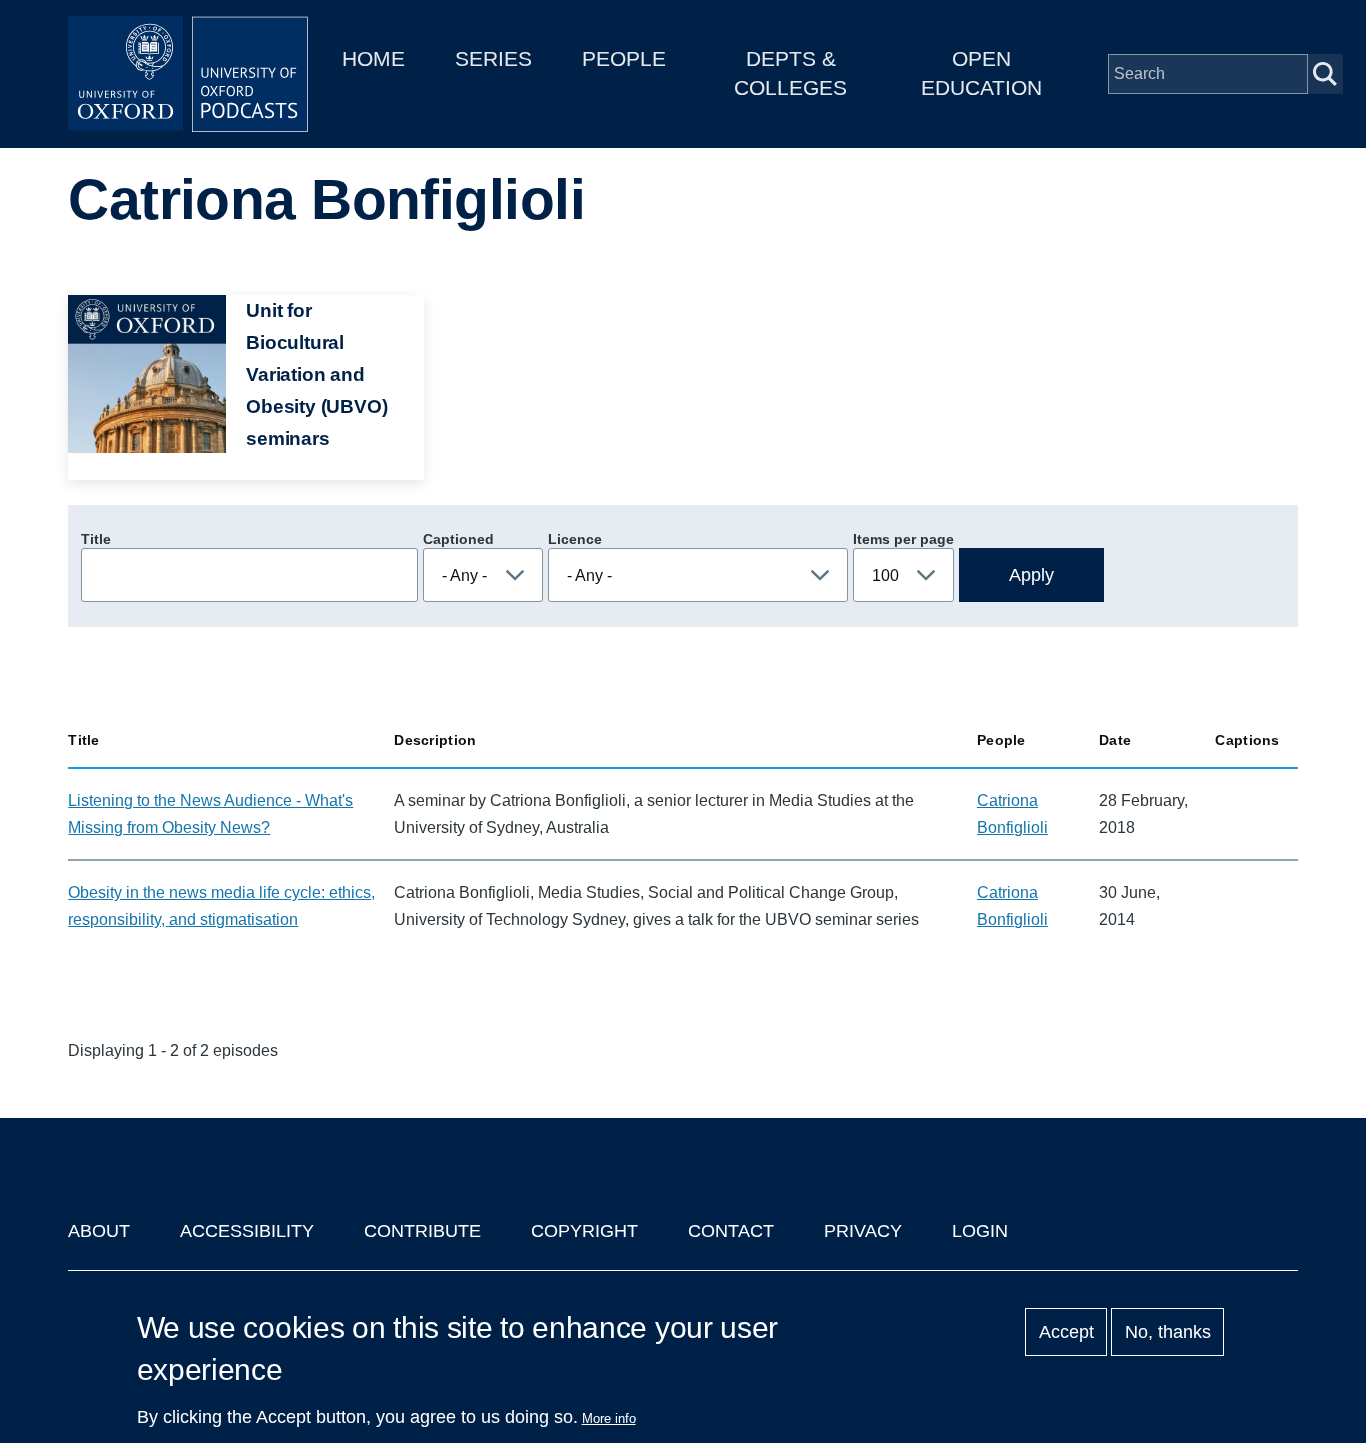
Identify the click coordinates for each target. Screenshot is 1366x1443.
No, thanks (1168, 1332)
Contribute (422, 1231)
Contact (731, 1231)
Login (980, 1231)
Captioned (458, 539)
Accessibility (247, 1231)
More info (609, 1418)
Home (373, 58)
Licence (575, 539)
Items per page (903, 539)
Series (493, 58)
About (99, 1231)
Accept (1066, 1332)
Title (96, 539)
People (624, 58)
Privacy (863, 1231)
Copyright (584, 1231)
